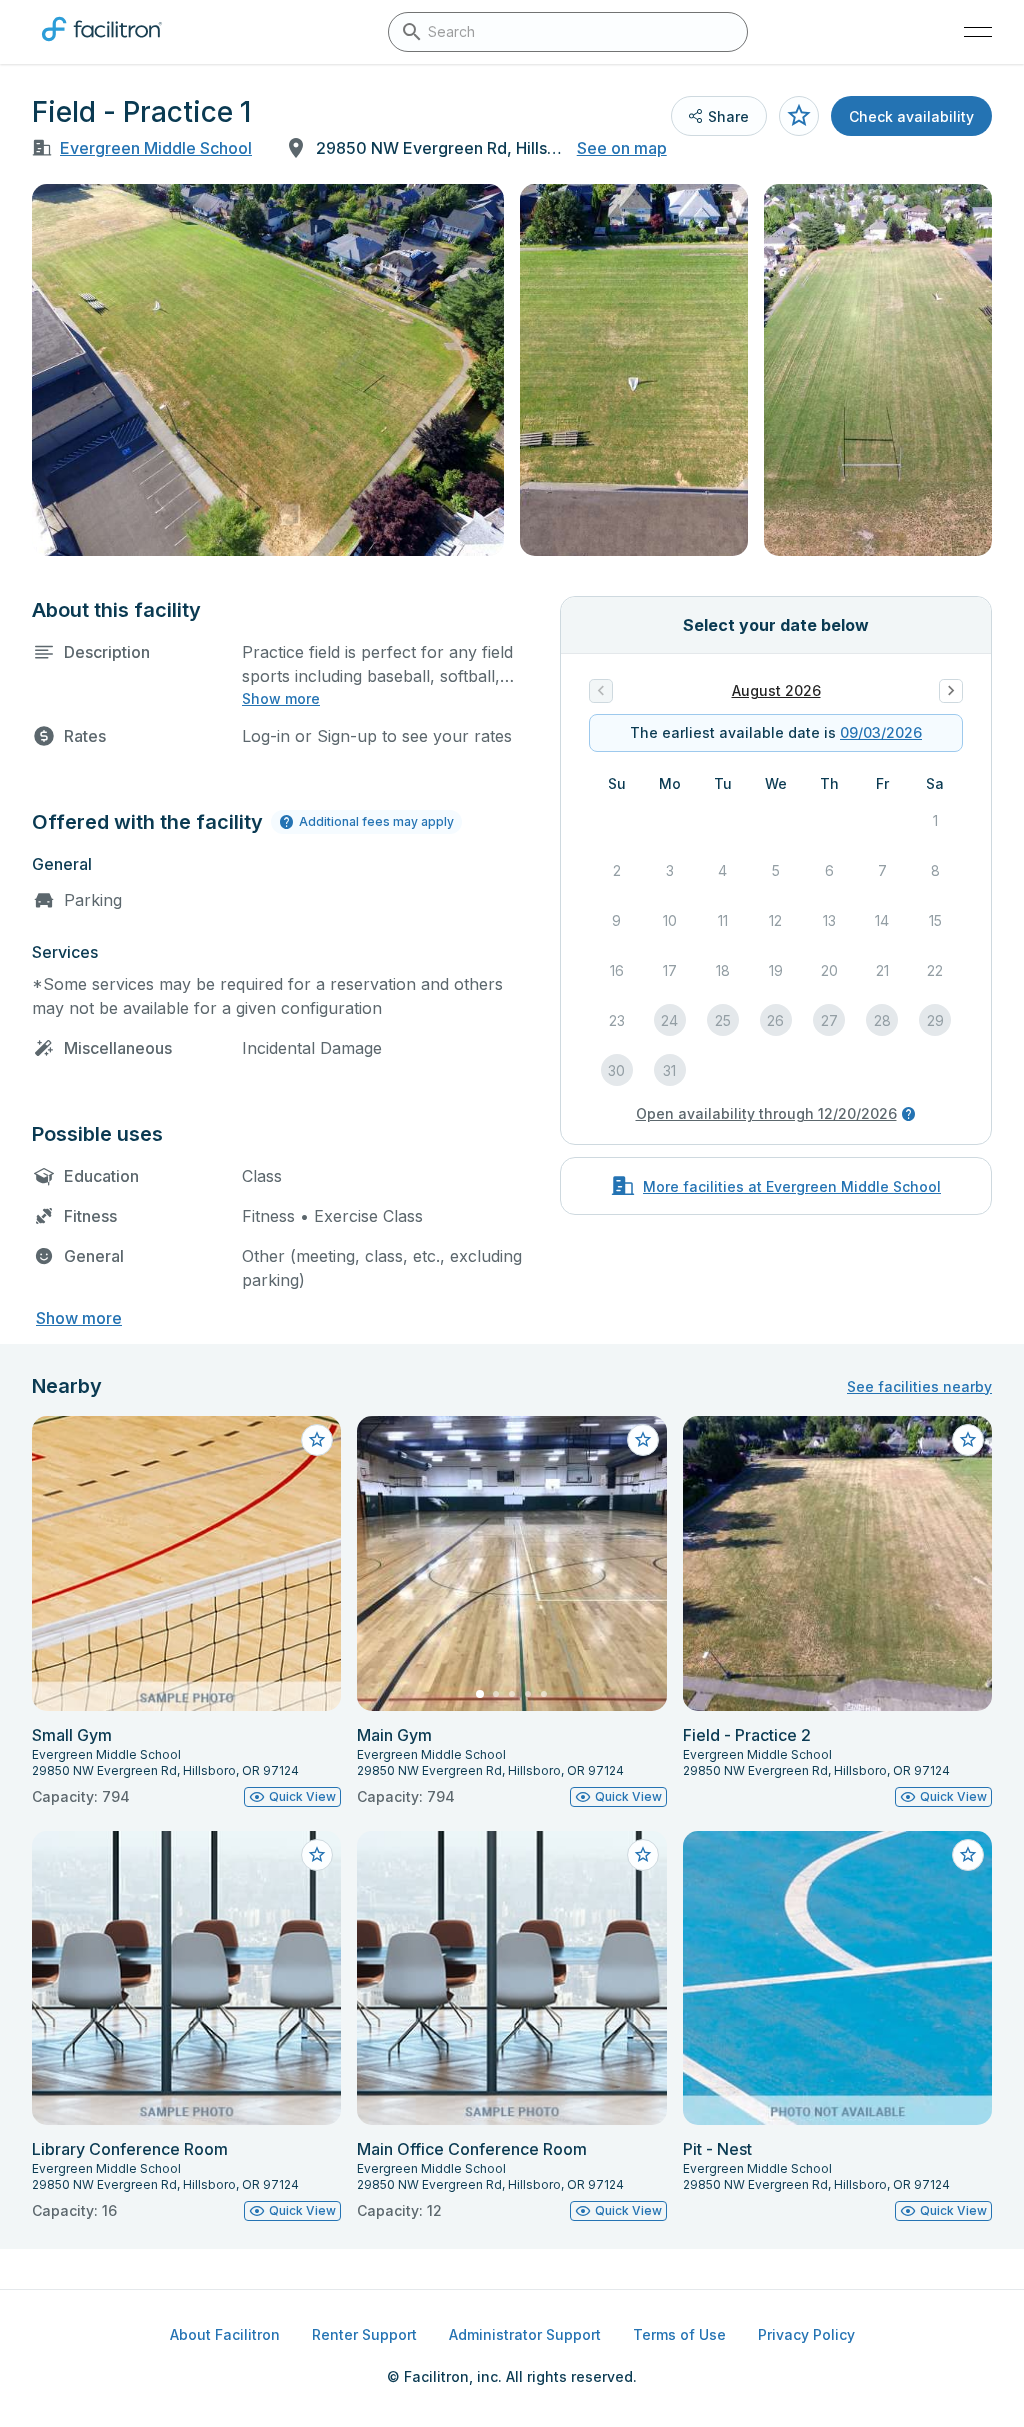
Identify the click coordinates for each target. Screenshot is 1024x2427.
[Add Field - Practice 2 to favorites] (968, 1440)
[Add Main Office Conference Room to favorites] (643, 1855)
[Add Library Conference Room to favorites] (317, 1855)
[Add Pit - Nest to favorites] (968, 1855)
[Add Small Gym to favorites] (317, 1440)
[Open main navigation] (978, 32)
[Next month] (951, 691)
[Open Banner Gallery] (268, 370)
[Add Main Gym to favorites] (643, 1440)
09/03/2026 (881, 732)
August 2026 (776, 690)
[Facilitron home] (102, 45)
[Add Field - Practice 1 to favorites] (799, 116)
